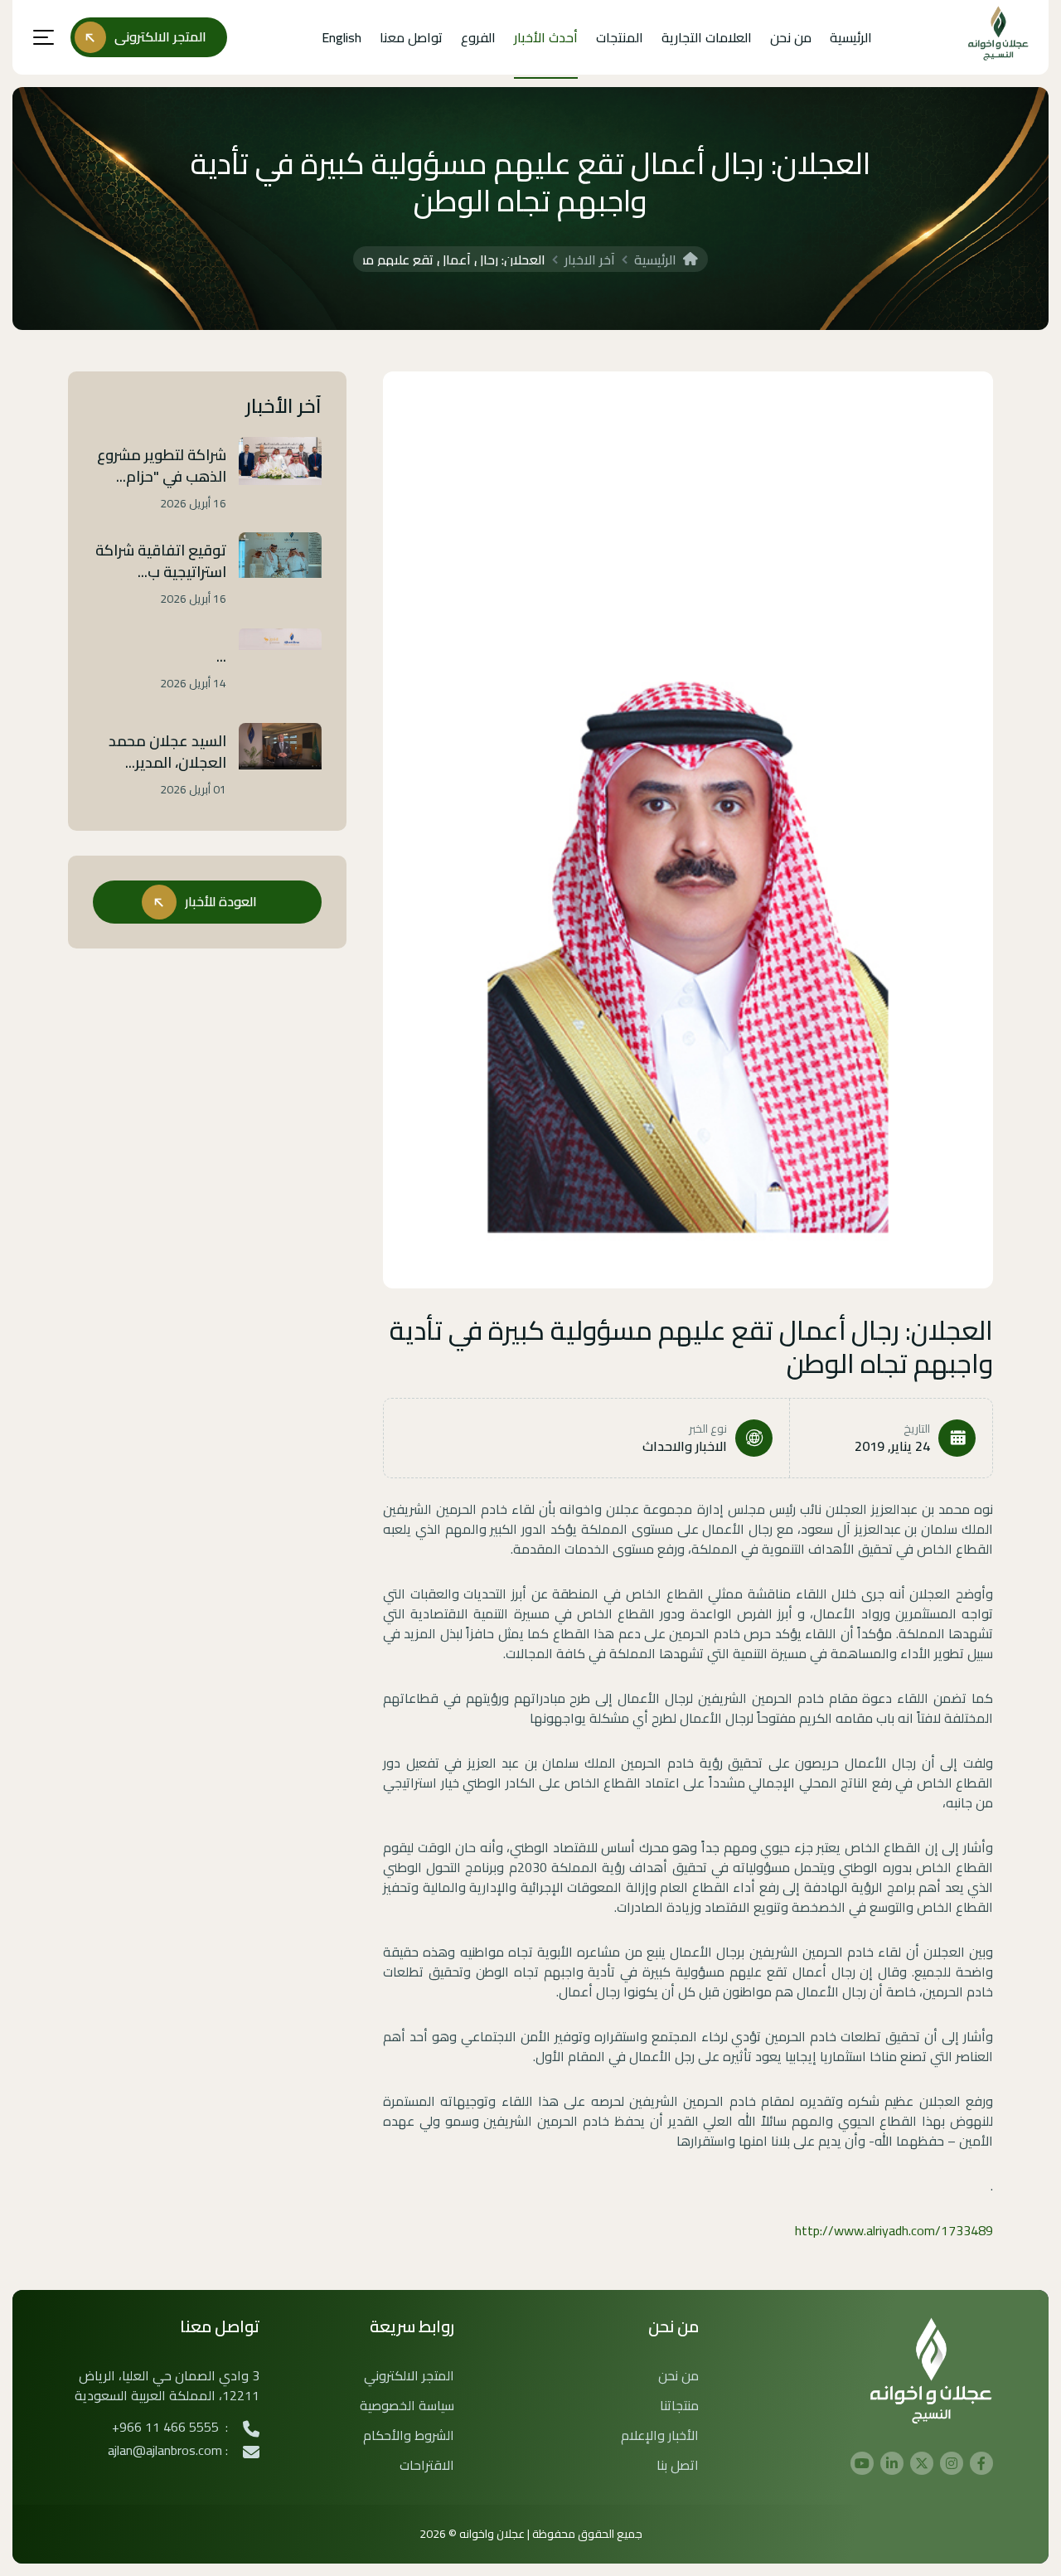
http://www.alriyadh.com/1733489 (894, 2230)
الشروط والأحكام (409, 2435)
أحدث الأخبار (546, 37)
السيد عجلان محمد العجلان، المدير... (167, 752)
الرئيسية (851, 37)
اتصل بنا (678, 2465)
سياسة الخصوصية (407, 2405)
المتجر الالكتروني (409, 2375)
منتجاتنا (679, 2405)
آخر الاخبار (590, 260)
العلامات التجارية (707, 37)
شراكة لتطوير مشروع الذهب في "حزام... (162, 466)
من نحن (791, 37)
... (221, 657)
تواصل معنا (411, 37)
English (342, 37)
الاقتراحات (427, 2465)
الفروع (478, 37)
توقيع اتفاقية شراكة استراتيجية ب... (161, 561)
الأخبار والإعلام (660, 2435)
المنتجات (620, 37)
